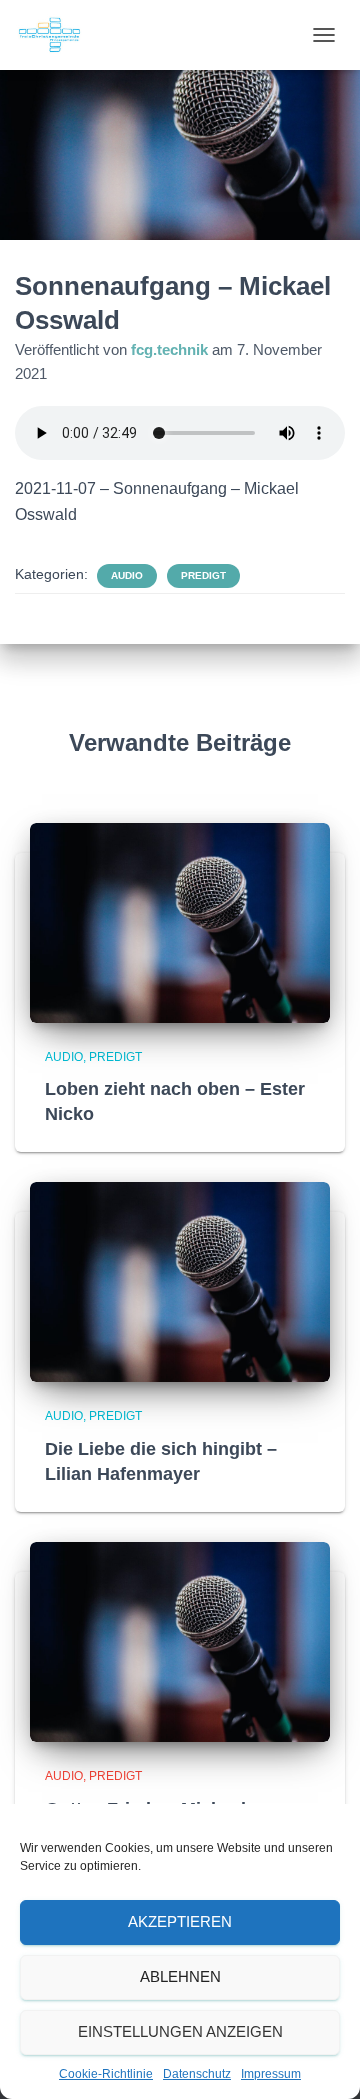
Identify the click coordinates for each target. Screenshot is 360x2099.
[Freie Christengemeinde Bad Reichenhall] (57, 35)
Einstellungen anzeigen (180, 2031)
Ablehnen (180, 1976)
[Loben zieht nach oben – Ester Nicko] (180, 921)
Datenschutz (197, 2074)
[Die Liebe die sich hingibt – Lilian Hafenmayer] (180, 1281)
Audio (127, 575)
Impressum (271, 2074)
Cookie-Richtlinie (106, 2074)
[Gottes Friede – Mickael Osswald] (180, 1641)
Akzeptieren (180, 1921)
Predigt (203, 575)
